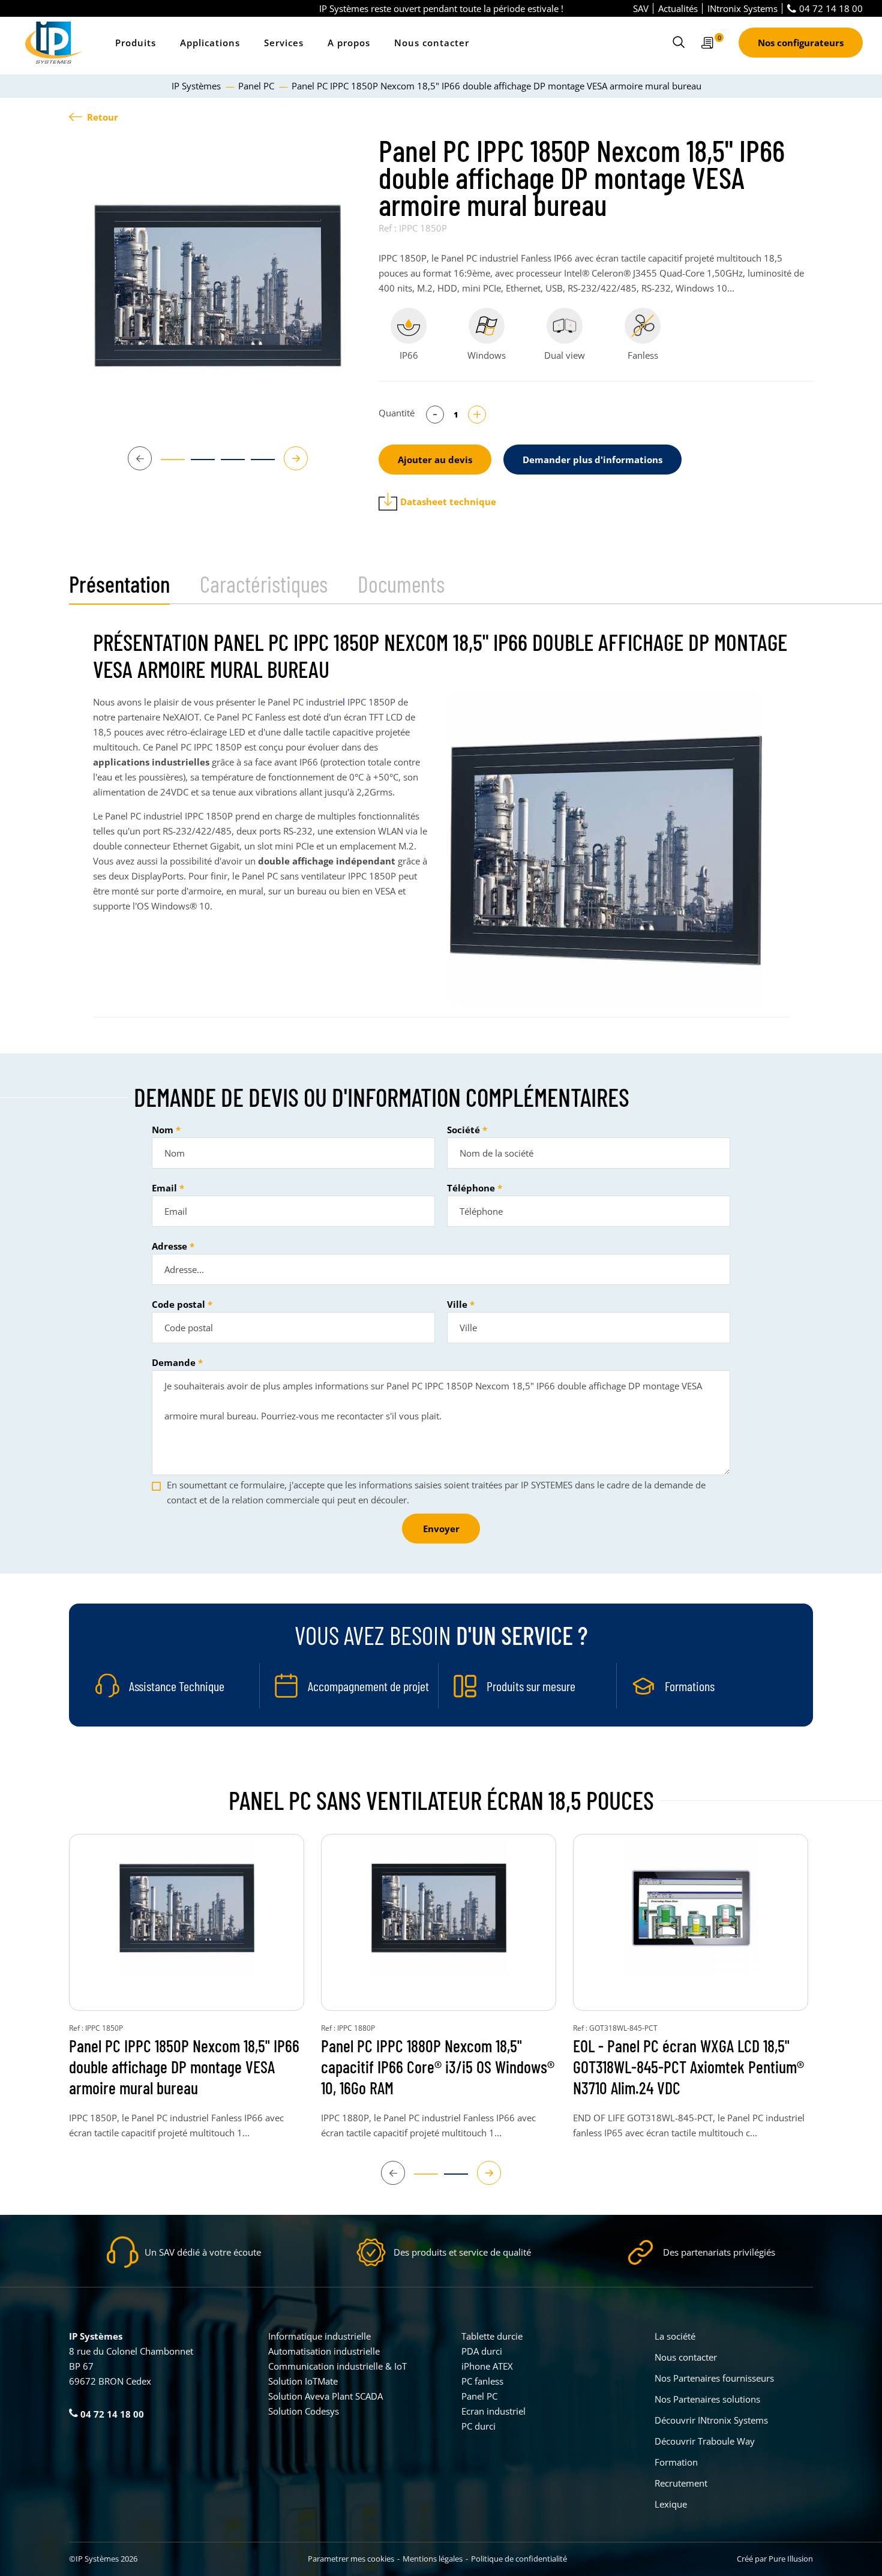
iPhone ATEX (487, 2366)
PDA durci (482, 2351)
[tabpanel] (218, 286)
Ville (457, 1304)
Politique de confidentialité (519, 2559)
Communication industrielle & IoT (337, 2366)
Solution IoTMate (303, 2381)
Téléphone (471, 1188)
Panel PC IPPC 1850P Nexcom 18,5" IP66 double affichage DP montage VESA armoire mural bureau (184, 2067)
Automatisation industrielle (324, 2351)
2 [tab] (197, 465)
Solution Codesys (304, 2411)
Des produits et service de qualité (462, 2252)
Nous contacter (432, 43)
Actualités (678, 8)
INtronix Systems (742, 8)
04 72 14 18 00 (831, 8)
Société (463, 1130)
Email (164, 1188)
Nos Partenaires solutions (707, 2399)
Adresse (169, 1246)
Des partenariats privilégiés (719, 2252)
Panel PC (479, 2396)
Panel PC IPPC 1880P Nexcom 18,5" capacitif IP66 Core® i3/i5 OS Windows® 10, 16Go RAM (438, 2067)
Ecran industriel (493, 2411)
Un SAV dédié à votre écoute (203, 2252)
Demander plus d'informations (592, 460)
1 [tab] (167, 465)
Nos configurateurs (801, 43)
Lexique (671, 2504)
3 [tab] (227, 465)
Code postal (178, 1304)
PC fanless (482, 2381)
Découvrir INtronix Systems (711, 2420)
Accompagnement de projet (368, 1686)
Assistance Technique (177, 1686)
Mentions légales (433, 2559)
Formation (676, 2462)
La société (675, 2336)
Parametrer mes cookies (351, 2559)
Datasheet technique (448, 502)
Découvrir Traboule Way (705, 2441)
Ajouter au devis (435, 460)
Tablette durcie (492, 2336)
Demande (174, 1362)
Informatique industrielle (319, 2336)
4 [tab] (257, 465)
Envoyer (441, 1529)
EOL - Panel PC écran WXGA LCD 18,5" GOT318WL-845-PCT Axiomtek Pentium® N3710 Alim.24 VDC (688, 2067)
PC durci (478, 2426)
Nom (163, 1130)
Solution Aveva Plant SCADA (325, 2396)
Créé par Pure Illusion (775, 2559)
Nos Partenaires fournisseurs (714, 2378)
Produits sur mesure (531, 1686)
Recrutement (681, 2483)
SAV (641, 8)
